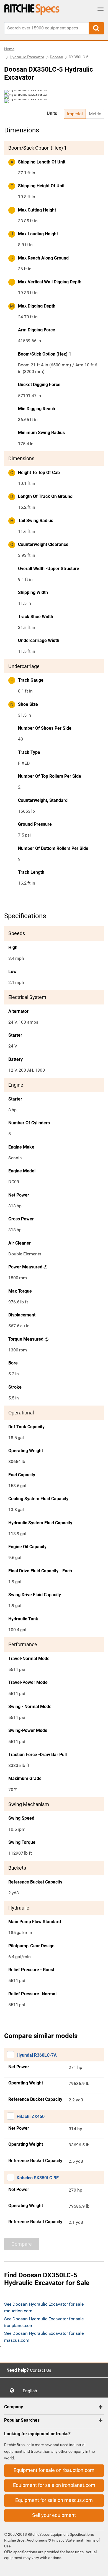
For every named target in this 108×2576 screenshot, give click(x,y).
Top (98, 2568)
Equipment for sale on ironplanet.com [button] (54, 2485)
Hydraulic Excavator (27, 57)
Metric (95, 114)
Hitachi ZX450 (31, 2117)
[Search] (96, 28)
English (32, 2391)
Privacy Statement (68, 2540)
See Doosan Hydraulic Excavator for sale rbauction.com (44, 2307)
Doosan (56, 57)
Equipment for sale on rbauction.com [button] (54, 2470)
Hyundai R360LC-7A (37, 2055)
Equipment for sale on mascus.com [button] (54, 2500)
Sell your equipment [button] (54, 2515)
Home (9, 49)
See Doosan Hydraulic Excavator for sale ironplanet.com (44, 2322)
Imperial (75, 114)
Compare (22, 2244)
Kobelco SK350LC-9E (38, 2178)
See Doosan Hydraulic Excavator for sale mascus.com (44, 2337)
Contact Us (41, 2370)
